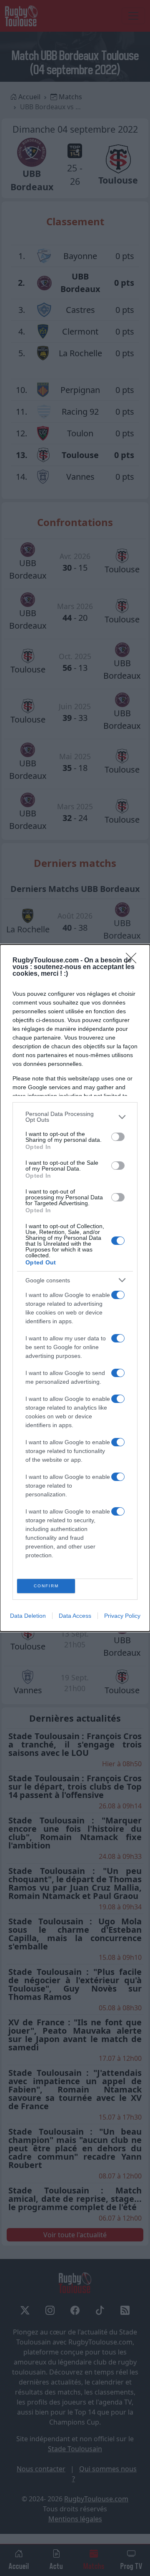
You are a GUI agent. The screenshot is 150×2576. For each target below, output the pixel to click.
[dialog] (75, 1288)
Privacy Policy (122, 1616)
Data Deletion (28, 1616)
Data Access (75, 1616)
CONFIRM (46, 1586)
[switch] (118, 1137)
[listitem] (75, 1117)
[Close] (134, 961)
